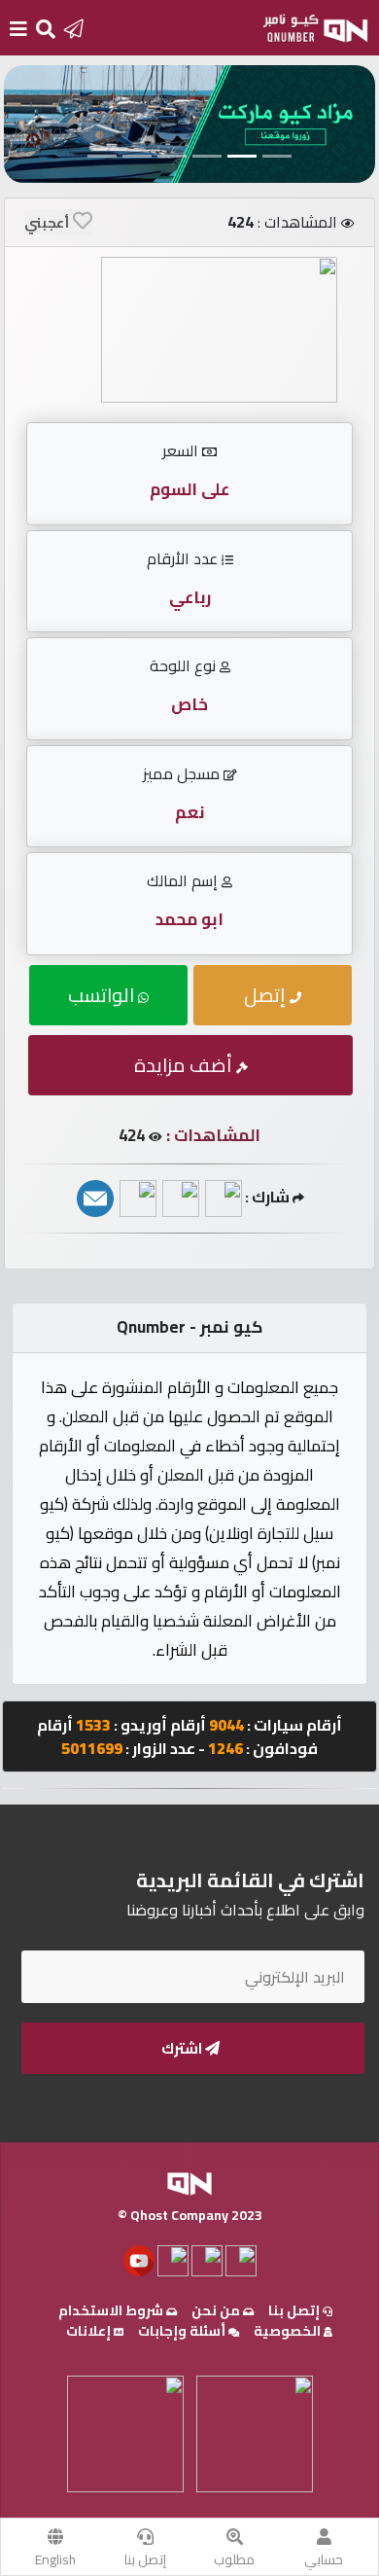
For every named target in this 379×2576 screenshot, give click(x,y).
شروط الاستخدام (112, 2310)
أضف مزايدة (185, 1065)
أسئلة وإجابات (183, 2331)
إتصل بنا (145, 2559)
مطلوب (234, 2559)
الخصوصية (289, 2331)
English (55, 2559)
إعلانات (90, 2331)
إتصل (267, 995)
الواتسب (103, 995)
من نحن (217, 2310)
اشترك (183, 2048)
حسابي (324, 2559)
